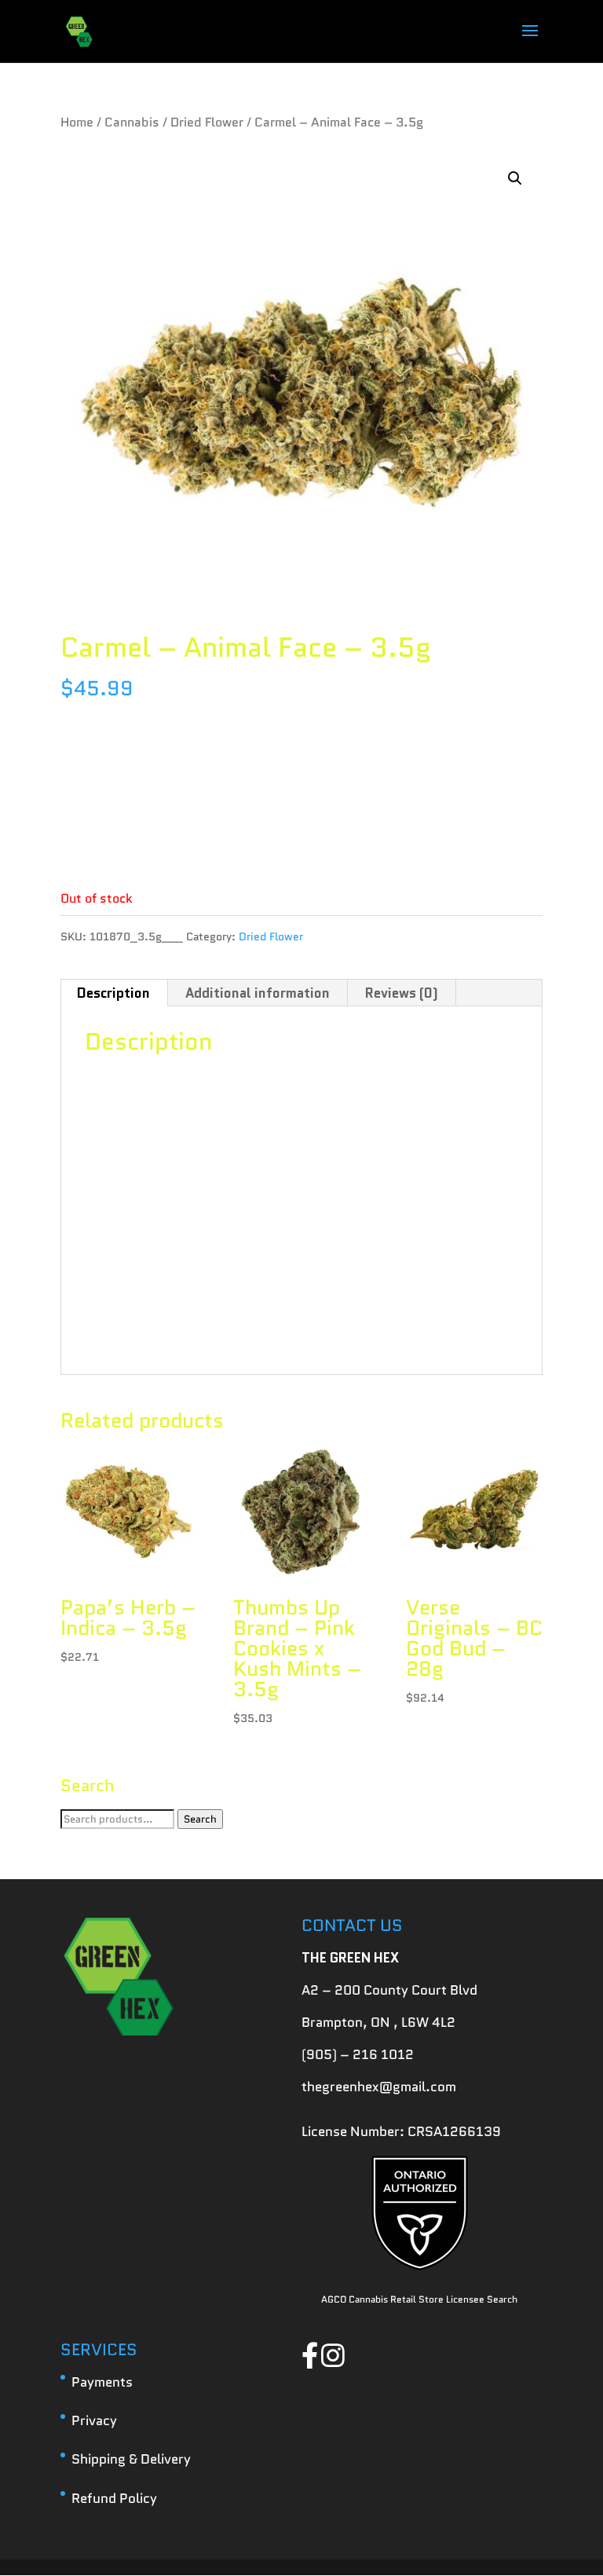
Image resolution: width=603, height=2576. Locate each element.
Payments (102, 2382)
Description (113, 993)
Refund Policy (114, 2498)
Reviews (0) (402, 993)
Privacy (94, 2420)
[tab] (114, 993)
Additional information (258, 993)
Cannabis (132, 122)
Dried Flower (207, 122)
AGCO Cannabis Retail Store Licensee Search (419, 2299)
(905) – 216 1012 (358, 2054)
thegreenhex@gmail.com (379, 2087)
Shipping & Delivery (131, 2459)
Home (77, 122)
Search (200, 1819)
